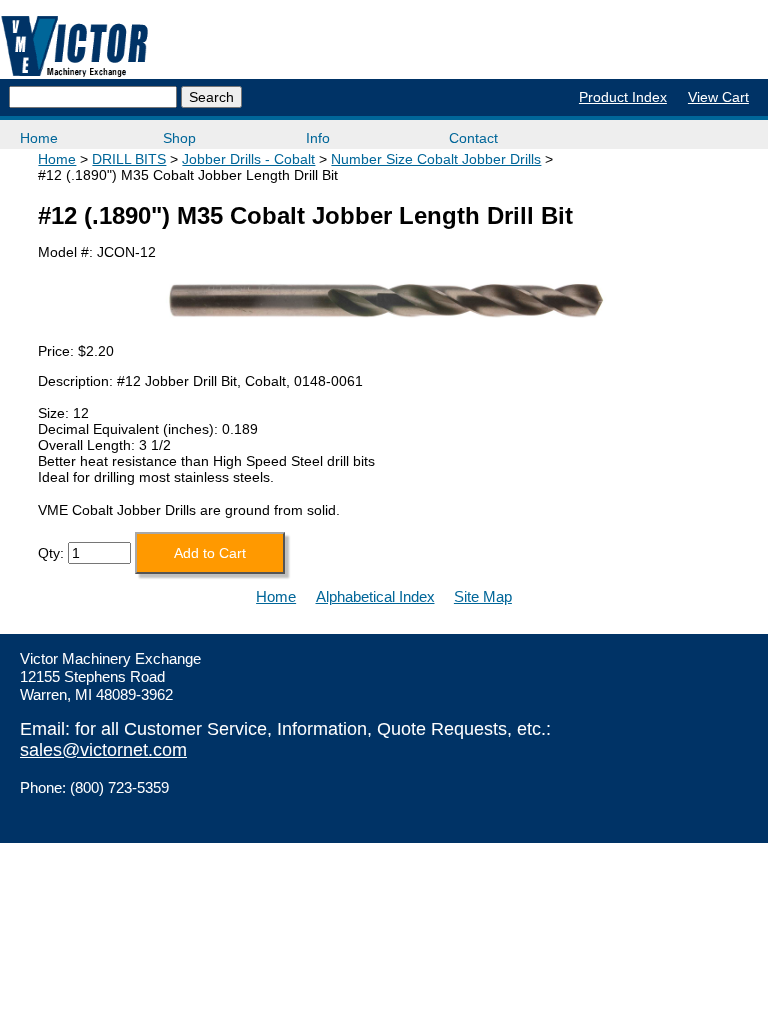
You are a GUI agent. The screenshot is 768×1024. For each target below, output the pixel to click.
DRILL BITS (129, 159)
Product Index (623, 97)
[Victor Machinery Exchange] (75, 46)
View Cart (718, 97)
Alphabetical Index (375, 596)
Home (39, 138)
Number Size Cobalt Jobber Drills (436, 159)
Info (318, 138)
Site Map (483, 596)
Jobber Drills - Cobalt (248, 159)
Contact (473, 138)
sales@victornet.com (103, 750)
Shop (179, 138)
